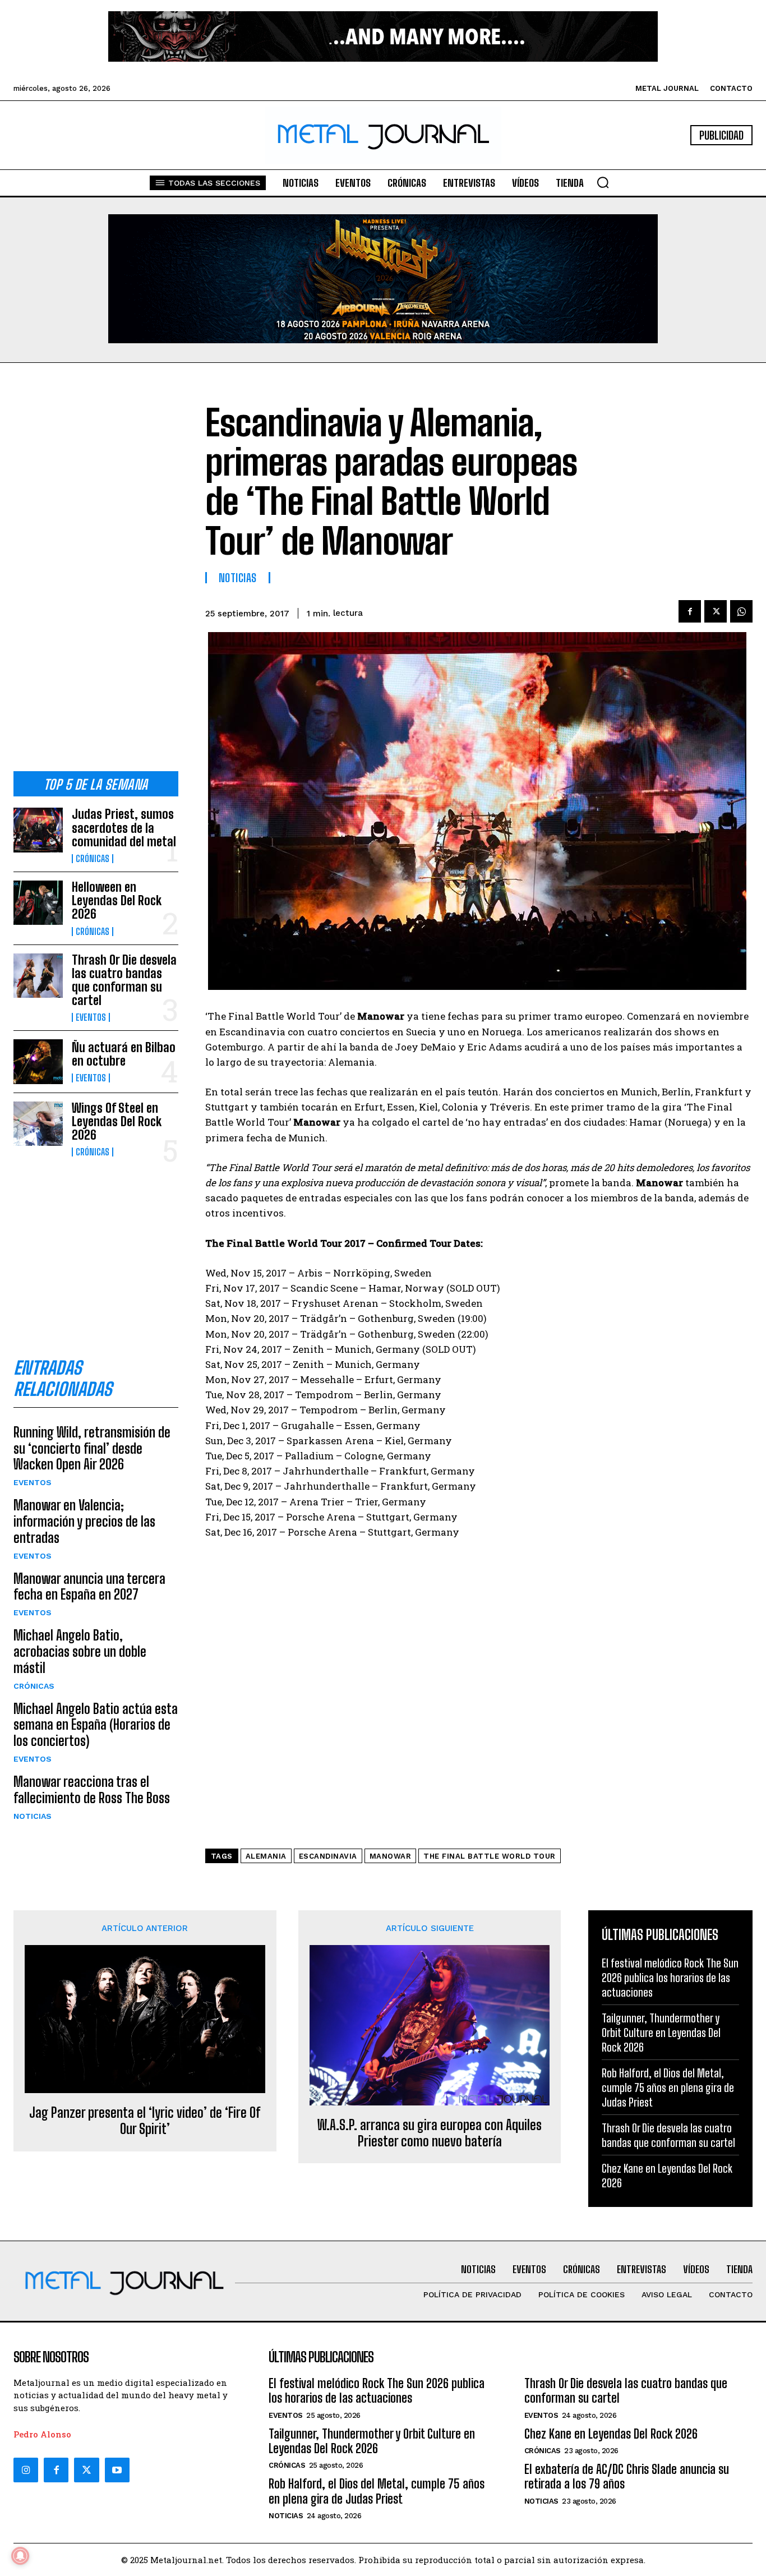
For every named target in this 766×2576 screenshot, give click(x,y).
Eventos (91, 1017)
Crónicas (93, 859)
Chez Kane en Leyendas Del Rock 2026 (611, 2434)
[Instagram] (26, 2470)
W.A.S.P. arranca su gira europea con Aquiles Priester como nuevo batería (430, 2133)
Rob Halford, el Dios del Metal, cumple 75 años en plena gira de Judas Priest (668, 2087)
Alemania (266, 1856)
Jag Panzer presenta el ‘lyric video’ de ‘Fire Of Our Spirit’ (145, 2121)
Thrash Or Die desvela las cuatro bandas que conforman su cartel (124, 980)
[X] (716, 611)
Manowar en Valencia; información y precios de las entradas (84, 1521)
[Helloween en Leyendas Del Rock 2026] (38, 903)
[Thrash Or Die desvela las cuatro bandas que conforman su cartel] (38, 976)
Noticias (33, 1816)
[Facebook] (690, 611)
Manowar (391, 1856)
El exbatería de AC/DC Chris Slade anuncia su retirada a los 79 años (627, 2476)
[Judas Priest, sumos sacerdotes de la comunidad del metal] (38, 830)
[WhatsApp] (741, 611)
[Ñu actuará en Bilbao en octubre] (38, 1061)
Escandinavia (328, 1856)
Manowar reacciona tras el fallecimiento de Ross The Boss (92, 1790)
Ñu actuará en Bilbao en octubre (124, 1054)
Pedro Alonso (42, 2434)
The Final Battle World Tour (490, 1856)
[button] (603, 182)
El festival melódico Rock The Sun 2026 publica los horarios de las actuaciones (670, 1978)
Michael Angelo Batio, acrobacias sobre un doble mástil (80, 1651)
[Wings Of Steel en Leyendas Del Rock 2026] (38, 1124)
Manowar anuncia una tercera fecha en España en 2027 (89, 1587)
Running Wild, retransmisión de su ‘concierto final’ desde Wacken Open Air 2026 (92, 1448)
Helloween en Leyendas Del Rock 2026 (117, 900)
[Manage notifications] (20, 2556)
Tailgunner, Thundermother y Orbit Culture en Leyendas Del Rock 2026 (661, 2033)
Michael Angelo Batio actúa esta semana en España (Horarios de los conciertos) (96, 1725)
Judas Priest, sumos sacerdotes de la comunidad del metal (124, 828)
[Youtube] (117, 2470)
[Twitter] (86, 2470)
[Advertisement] (96, 576)
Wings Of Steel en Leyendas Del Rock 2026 (117, 1121)
